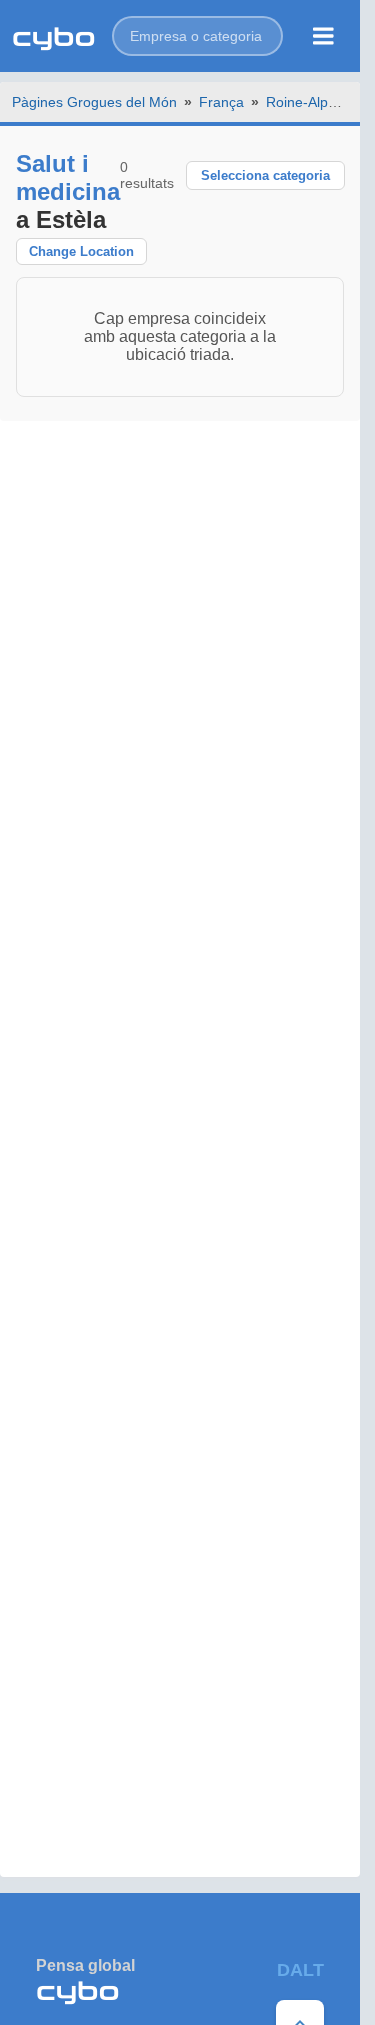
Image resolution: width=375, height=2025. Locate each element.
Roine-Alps (300, 102)
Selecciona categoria (265, 175)
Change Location (81, 251)
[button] (197, 36)
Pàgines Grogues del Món (94, 102)
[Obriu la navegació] (323, 36)
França (221, 102)
